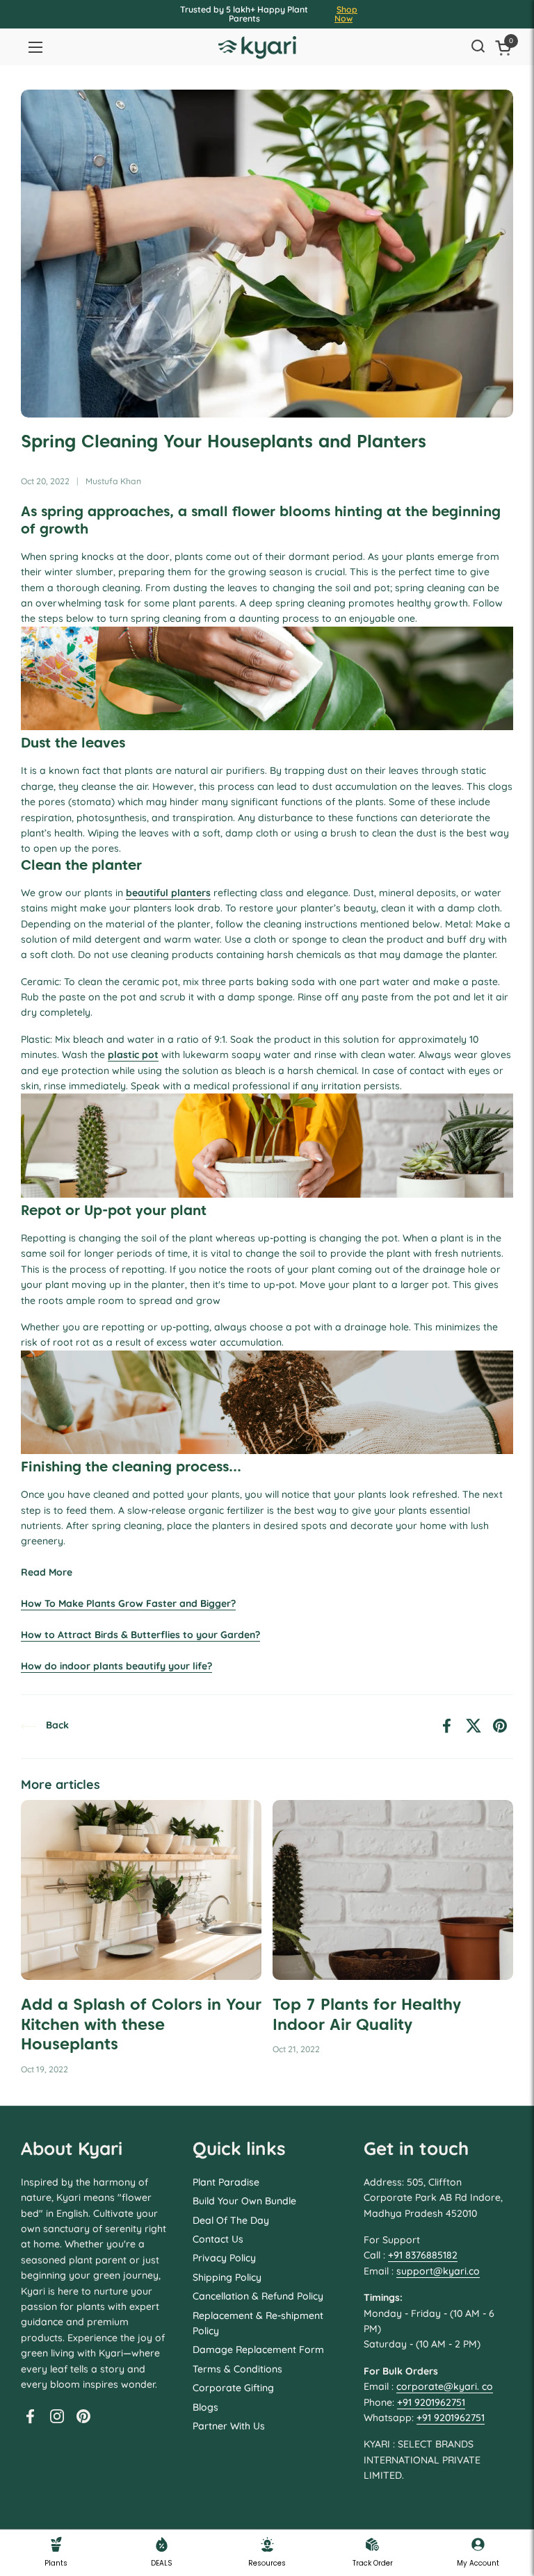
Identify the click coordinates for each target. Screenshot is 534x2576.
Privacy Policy (224, 2258)
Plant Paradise (226, 2182)
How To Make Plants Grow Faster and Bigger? (128, 1603)
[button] (505, 48)
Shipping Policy (227, 2277)
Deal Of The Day (231, 2220)
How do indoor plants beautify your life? (116, 1666)
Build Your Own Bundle (244, 2201)
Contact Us (218, 2239)
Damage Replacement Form (258, 2350)
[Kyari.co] (258, 48)
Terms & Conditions (237, 2369)
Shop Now (346, 14)
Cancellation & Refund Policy (258, 2296)
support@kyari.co (438, 2271)
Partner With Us (229, 2426)
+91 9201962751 (431, 2402)
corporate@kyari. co (445, 2386)
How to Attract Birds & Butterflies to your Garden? (140, 1635)
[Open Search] (478, 47)
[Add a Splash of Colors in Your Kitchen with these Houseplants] (141, 1890)
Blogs (205, 2407)
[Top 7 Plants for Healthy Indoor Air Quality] (393, 1890)
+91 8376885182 (423, 2255)
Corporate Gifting (233, 2388)
